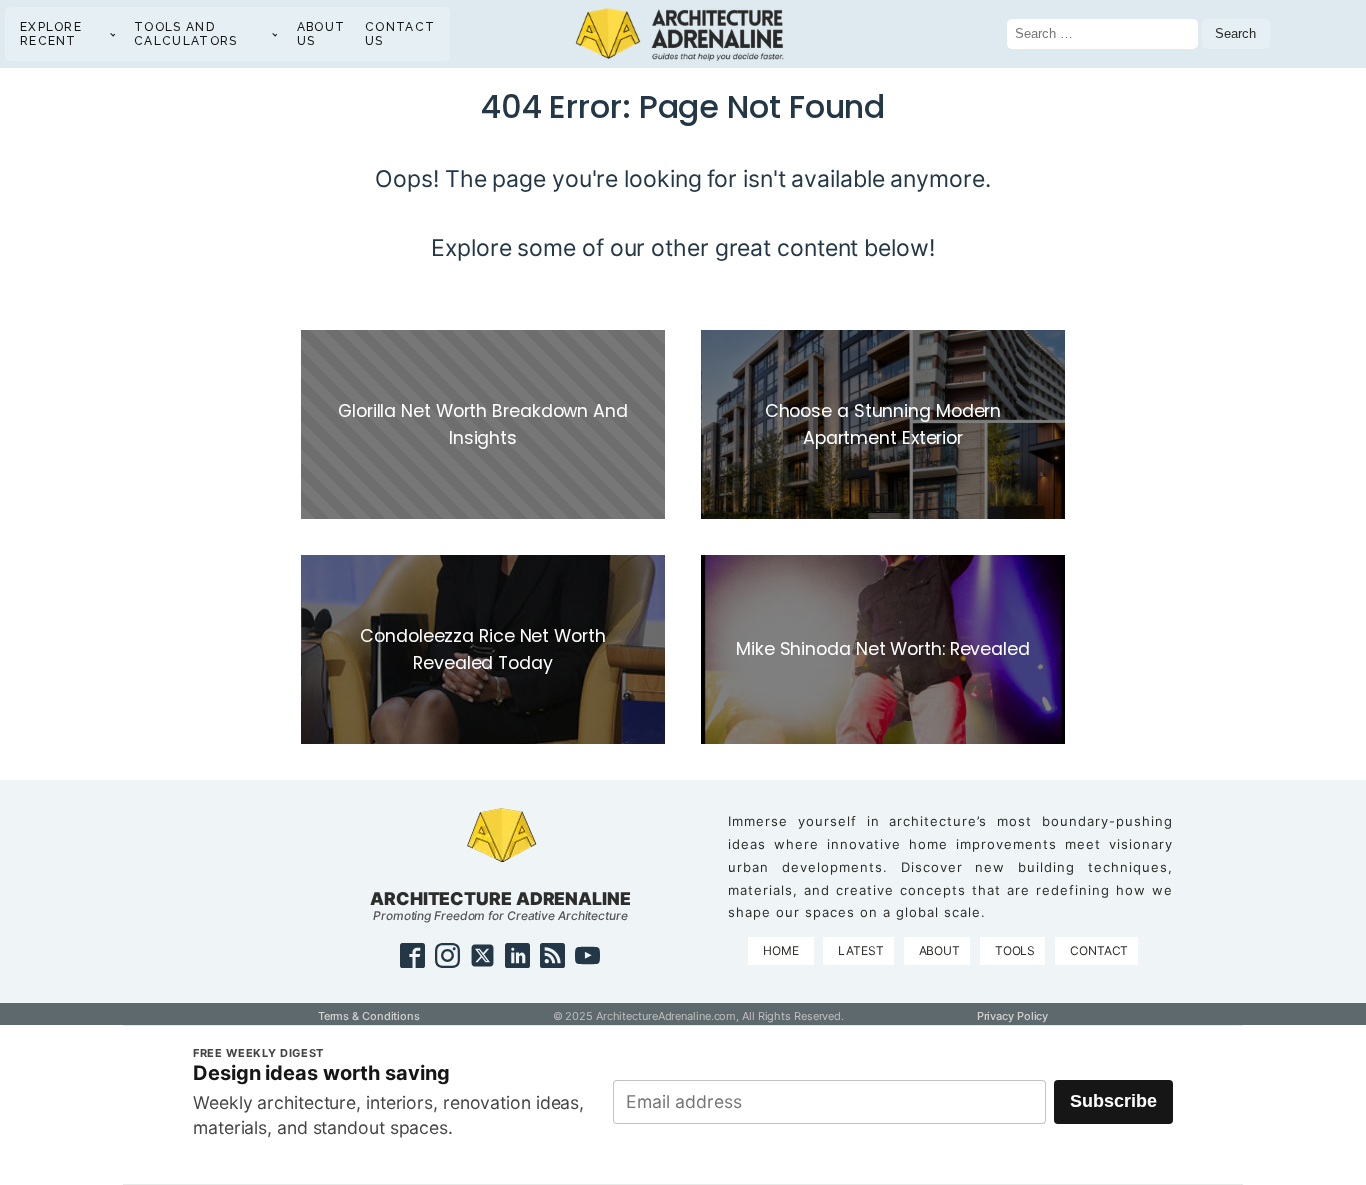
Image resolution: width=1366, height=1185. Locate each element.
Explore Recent (51, 34)
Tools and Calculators (185, 34)
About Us (321, 34)
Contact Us (400, 34)
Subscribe (1113, 1101)
